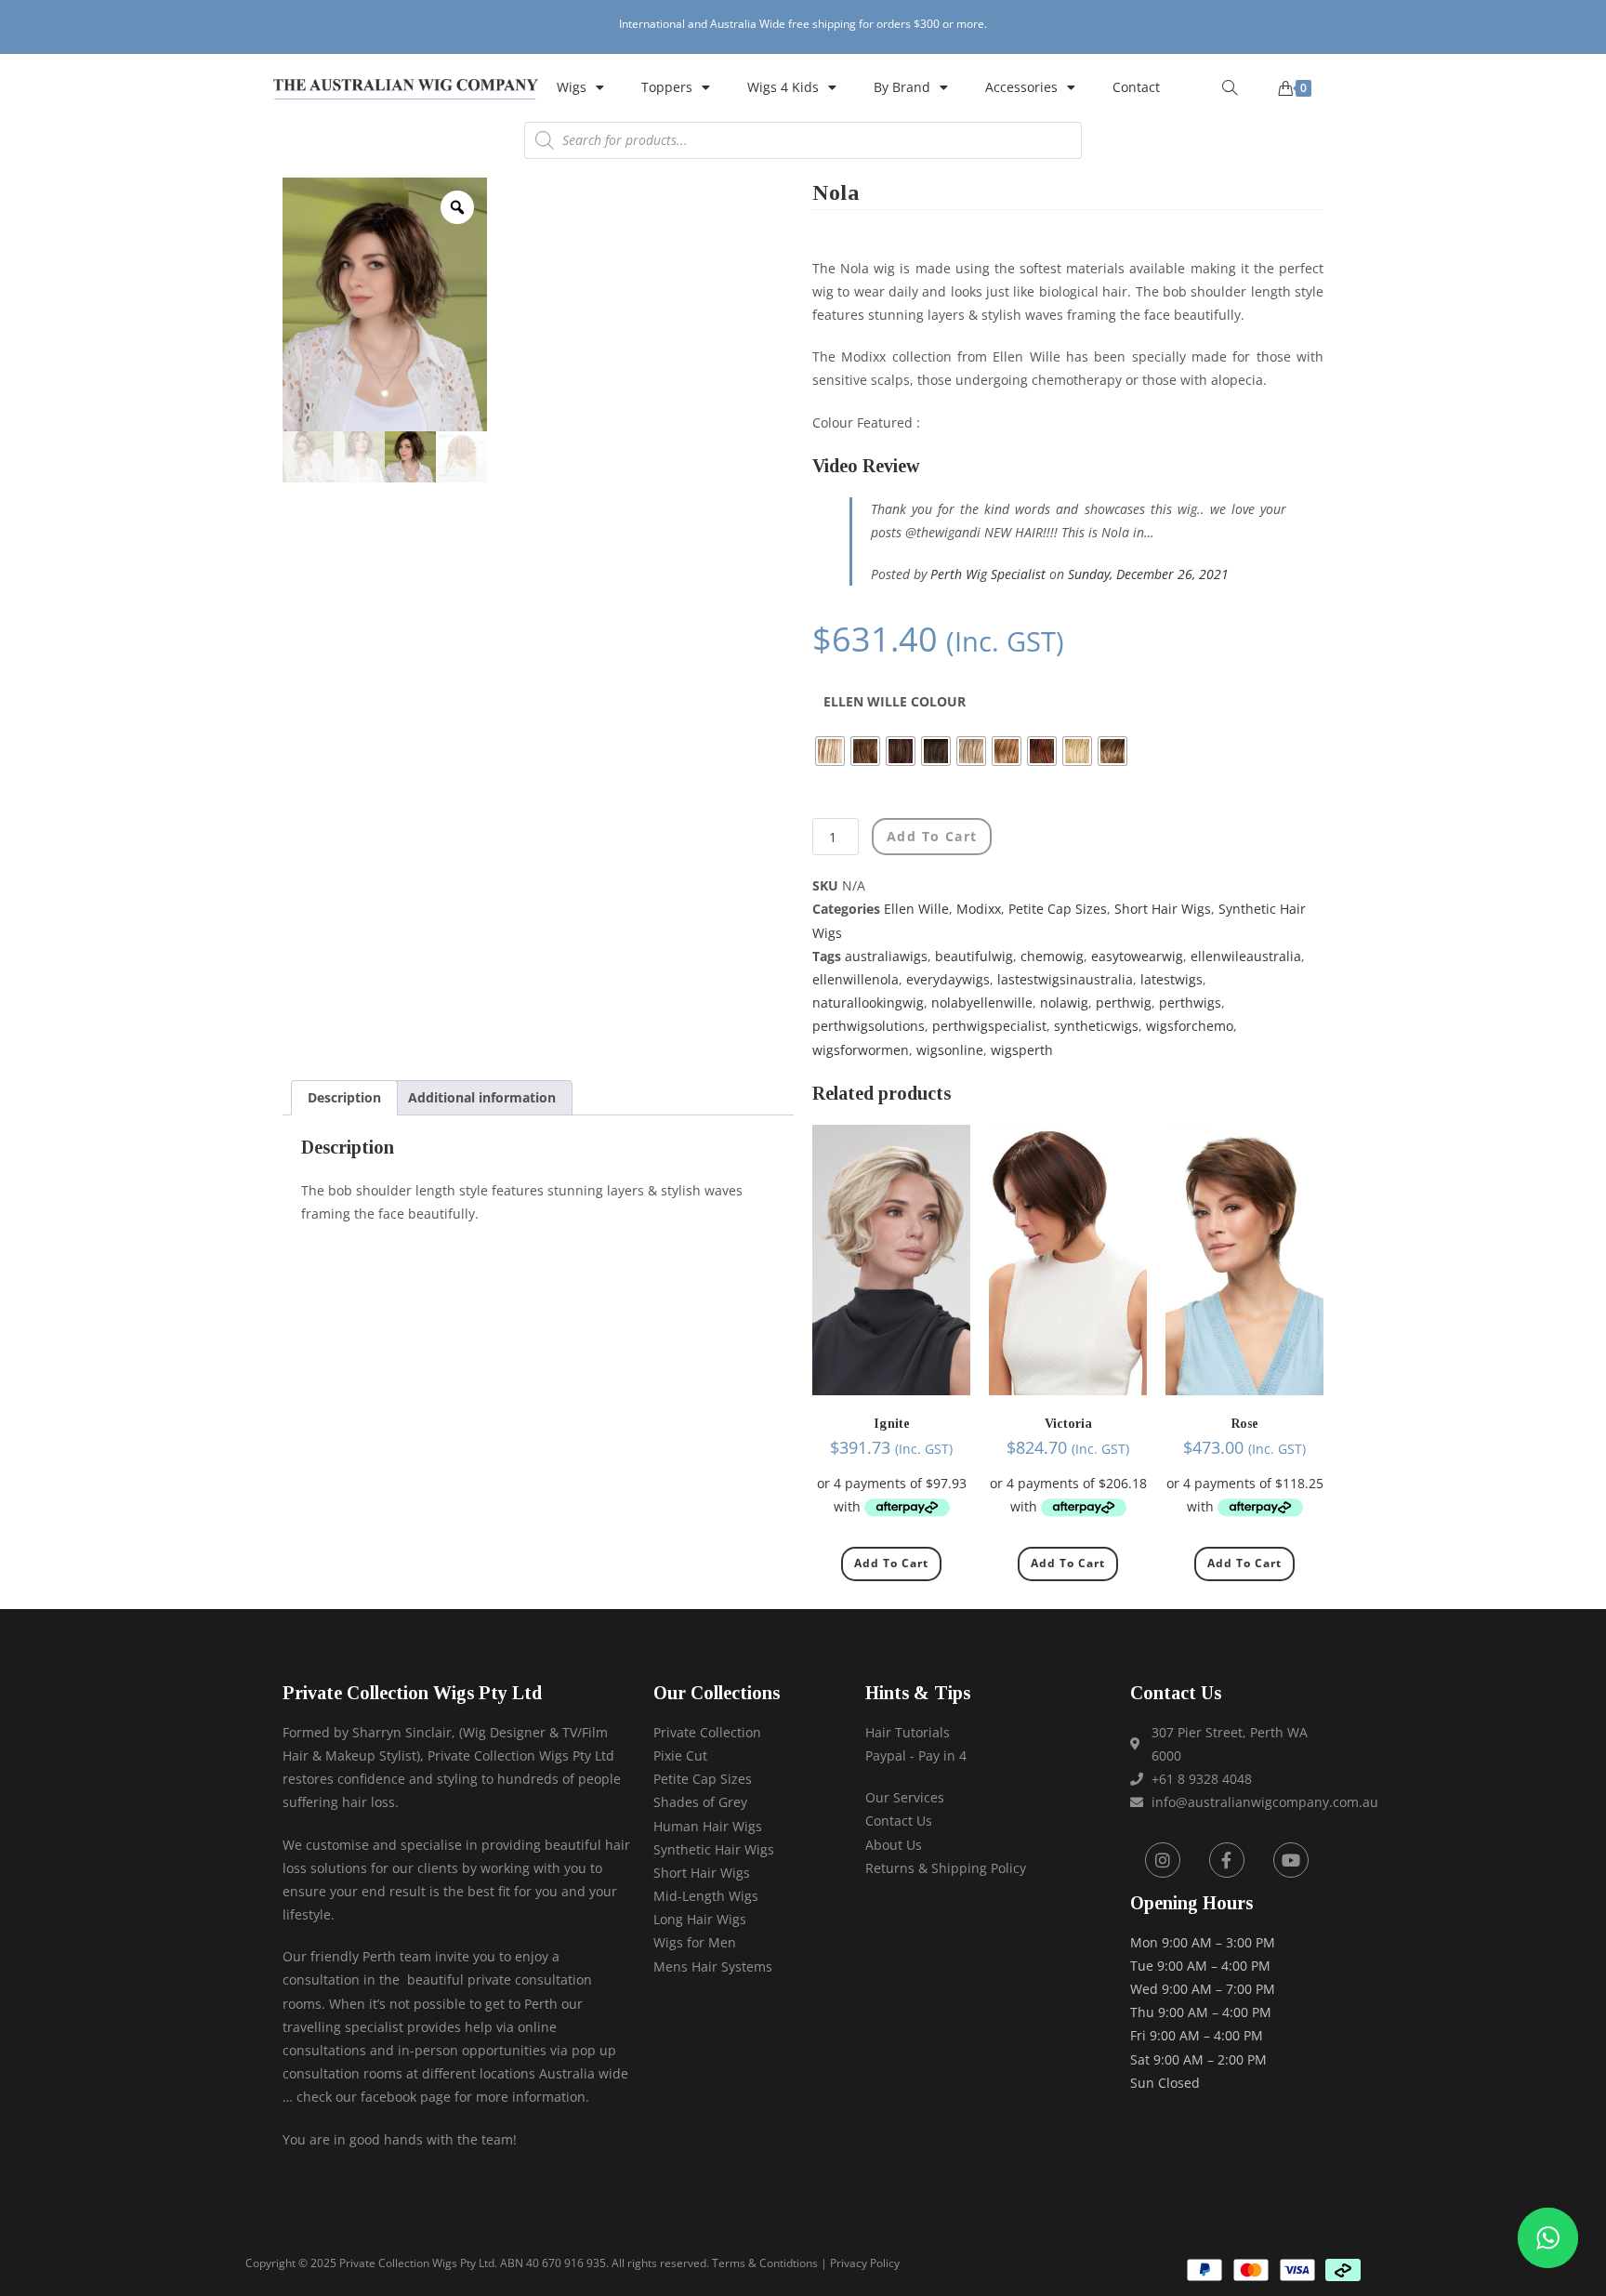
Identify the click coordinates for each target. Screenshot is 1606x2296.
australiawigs (886, 956)
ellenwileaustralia (1246, 956)
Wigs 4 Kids (783, 87)
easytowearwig (1137, 956)
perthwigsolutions (869, 1026)
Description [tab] (344, 1097)
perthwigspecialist (989, 1026)
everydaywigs (948, 979)
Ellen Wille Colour (895, 701)
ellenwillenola (856, 979)
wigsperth (1022, 1050)
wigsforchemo (1190, 1026)
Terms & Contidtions (765, 2263)
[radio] (830, 751)
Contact (1136, 87)
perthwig (1124, 1003)
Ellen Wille (916, 909)
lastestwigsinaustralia (1065, 979)
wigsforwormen (861, 1050)
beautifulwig (974, 956)
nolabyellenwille (982, 1003)
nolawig (1064, 1003)
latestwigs (1172, 979)
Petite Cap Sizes (1058, 909)
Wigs (572, 87)
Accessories (1021, 87)
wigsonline (950, 1050)
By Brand (902, 87)
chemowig (1052, 956)
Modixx (979, 909)
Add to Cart (891, 1563)
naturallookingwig (868, 1003)
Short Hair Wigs (1163, 909)
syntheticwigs (1096, 1026)
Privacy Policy (865, 2263)
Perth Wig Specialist (988, 574)
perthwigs (1190, 1003)
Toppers (667, 87)
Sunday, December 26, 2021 (1148, 574)
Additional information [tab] (482, 1097)
